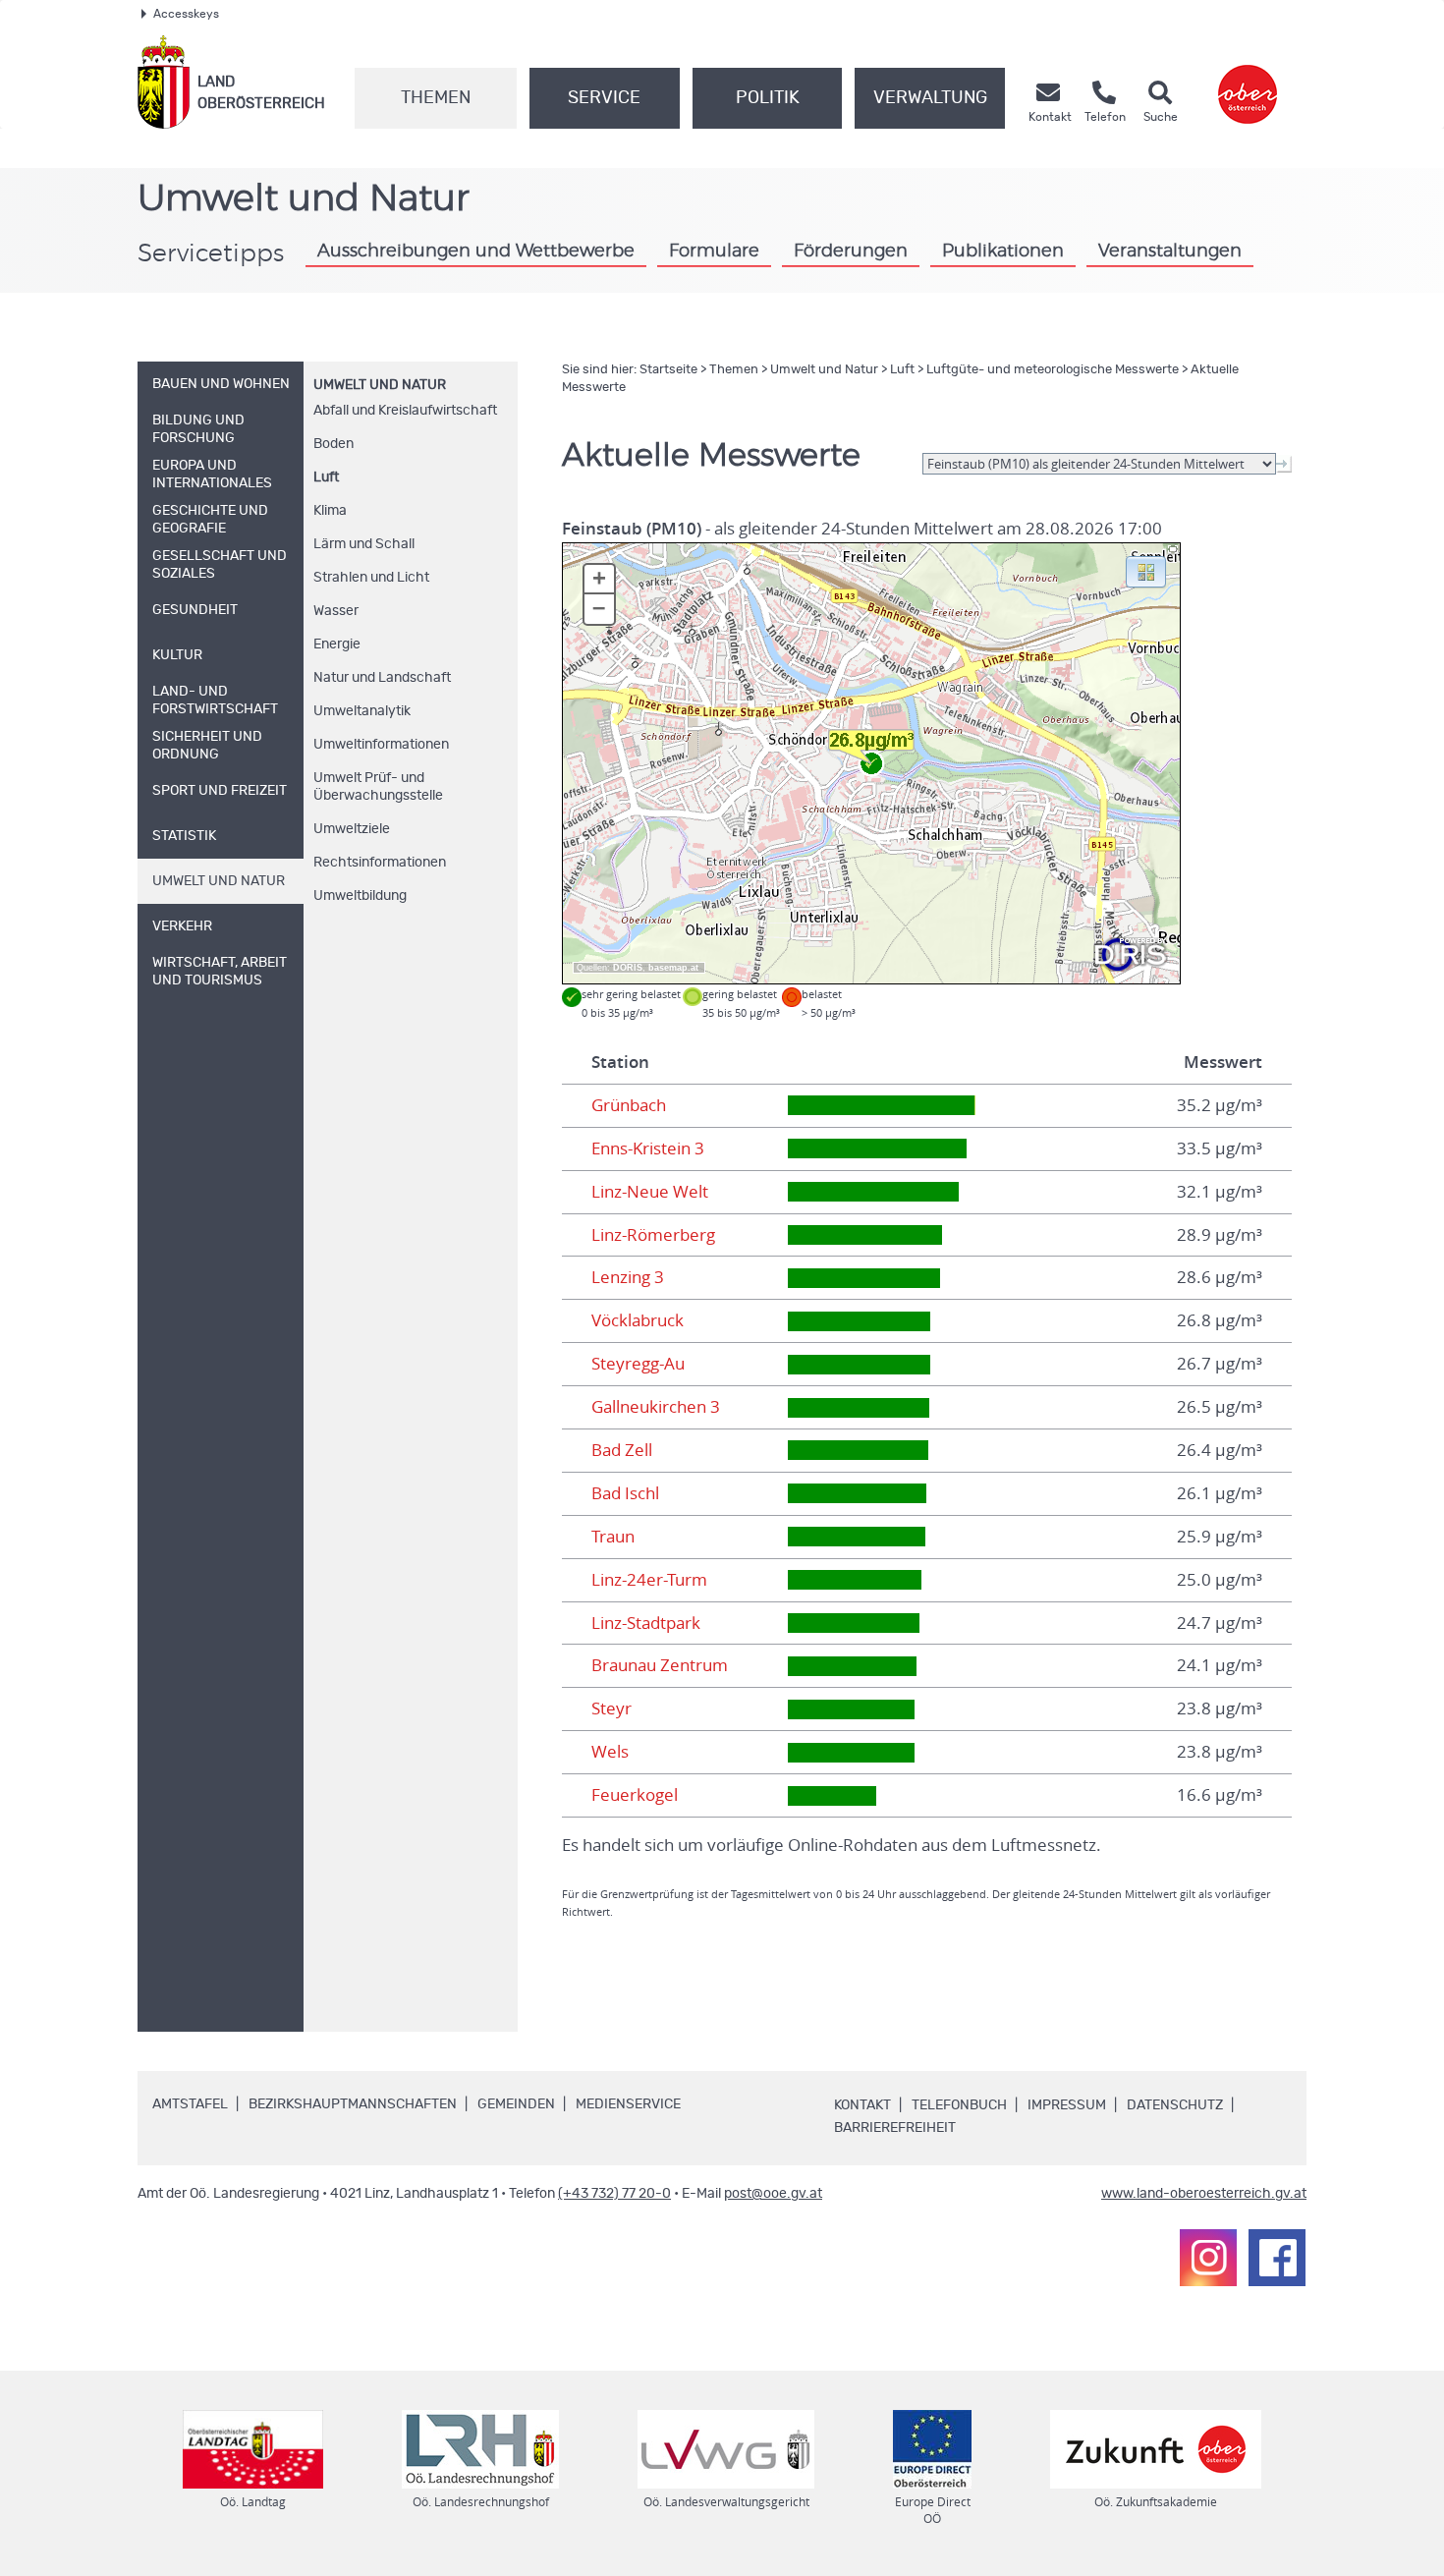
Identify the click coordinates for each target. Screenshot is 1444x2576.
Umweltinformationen (381, 745)
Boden (333, 444)
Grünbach (629, 1105)
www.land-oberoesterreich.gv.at (1204, 2194)
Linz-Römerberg (653, 1235)
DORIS (628, 968)
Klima (330, 511)
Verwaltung (930, 98)
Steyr (611, 1708)
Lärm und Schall (364, 544)
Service (604, 98)
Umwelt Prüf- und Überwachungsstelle (378, 787)
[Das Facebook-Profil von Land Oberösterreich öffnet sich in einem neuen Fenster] (1277, 2258)
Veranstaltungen (1170, 252)
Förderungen (851, 252)
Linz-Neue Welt (650, 1192)
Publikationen (1003, 252)
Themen (436, 98)
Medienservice (628, 2104)
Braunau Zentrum (660, 1665)
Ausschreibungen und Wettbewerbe (476, 252)
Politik (768, 98)
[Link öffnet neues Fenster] (1248, 82)
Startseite (668, 370)
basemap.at (673, 968)
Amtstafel (190, 2104)
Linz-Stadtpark (646, 1623)
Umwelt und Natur (380, 385)
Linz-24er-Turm (649, 1580)
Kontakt (862, 2105)
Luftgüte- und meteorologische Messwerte (1053, 370)
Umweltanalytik (362, 711)
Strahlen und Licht (371, 578)
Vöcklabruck (638, 1320)
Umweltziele (352, 829)
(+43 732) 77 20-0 (614, 2194)
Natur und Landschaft (382, 678)
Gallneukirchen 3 (656, 1407)
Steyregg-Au (638, 1364)
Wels (610, 1752)
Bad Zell (622, 1450)
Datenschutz (1175, 2105)
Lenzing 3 (628, 1277)
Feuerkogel (635, 1795)
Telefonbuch (959, 2105)
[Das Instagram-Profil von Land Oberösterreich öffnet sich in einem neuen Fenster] (1208, 2258)
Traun (613, 1537)
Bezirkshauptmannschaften (353, 2104)
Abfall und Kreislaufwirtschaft (405, 411)
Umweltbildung (360, 896)
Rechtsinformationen (380, 863)
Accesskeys (186, 14)
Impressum (1067, 2105)
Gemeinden (516, 2104)
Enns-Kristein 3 (648, 1148)
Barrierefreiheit (895, 2128)
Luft (326, 477)
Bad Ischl (625, 1493)
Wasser (336, 611)
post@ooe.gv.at (773, 2194)
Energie (337, 644)
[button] (1146, 571)
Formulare (714, 252)
